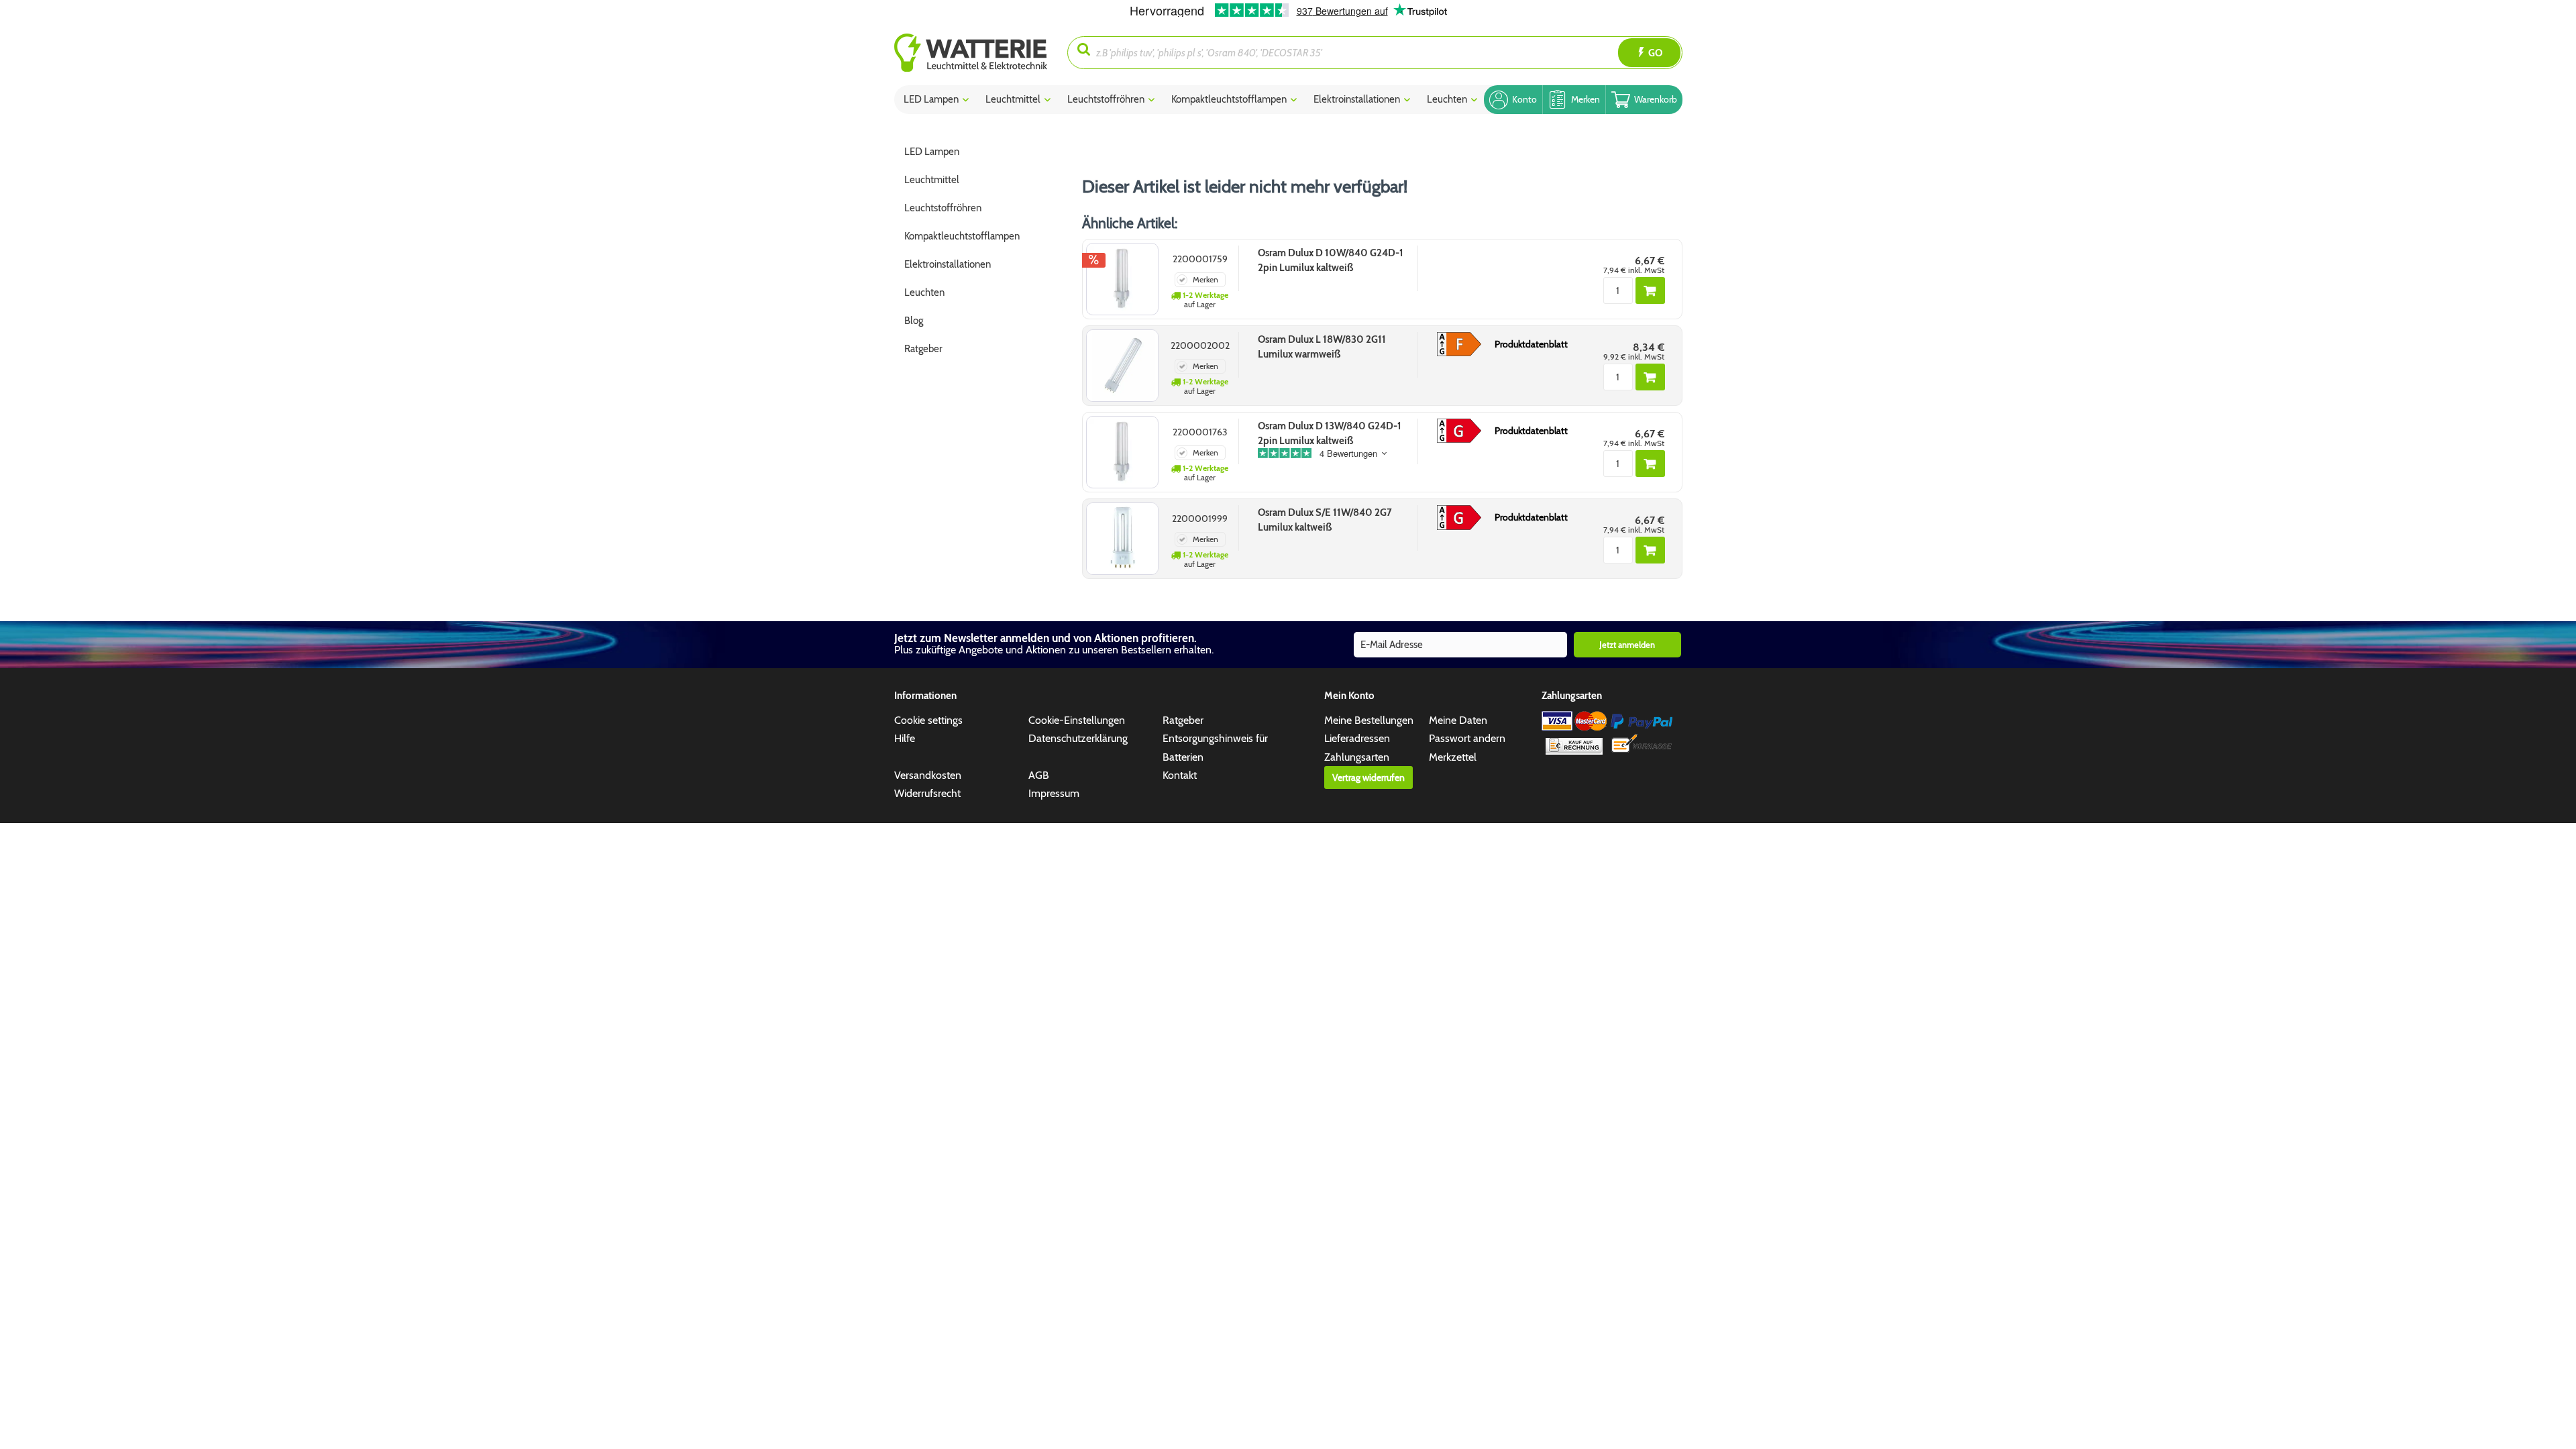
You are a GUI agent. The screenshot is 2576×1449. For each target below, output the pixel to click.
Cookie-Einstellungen (1077, 720)
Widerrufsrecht (927, 793)
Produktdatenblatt (1531, 344)
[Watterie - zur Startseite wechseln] (971, 53)
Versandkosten (928, 775)
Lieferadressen (1357, 738)
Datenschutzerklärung (1078, 738)
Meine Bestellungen (1369, 720)
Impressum (1054, 793)
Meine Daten (1458, 720)
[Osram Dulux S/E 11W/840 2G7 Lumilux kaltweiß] (1122, 539)
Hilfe (905, 738)
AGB (1039, 775)
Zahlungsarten (1357, 757)
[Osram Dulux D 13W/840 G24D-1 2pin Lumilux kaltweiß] (1122, 452)
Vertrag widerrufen (1368, 777)
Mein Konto (1349, 696)
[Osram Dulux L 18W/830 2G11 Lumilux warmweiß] (1122, 366)
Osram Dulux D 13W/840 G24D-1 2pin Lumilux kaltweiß (1330, 433)
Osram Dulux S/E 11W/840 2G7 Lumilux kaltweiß (1325, 520)
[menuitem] (981, 53)
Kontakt (1180, 775)
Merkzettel (1453, 757)
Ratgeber (1183, 720)
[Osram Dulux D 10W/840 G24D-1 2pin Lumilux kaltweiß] (1122, 279)
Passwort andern (1467, 738)
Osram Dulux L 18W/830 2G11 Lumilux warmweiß (1322, 347)
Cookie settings (928, 720)
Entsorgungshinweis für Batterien (1215, 747)
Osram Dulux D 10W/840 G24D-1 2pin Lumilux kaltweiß (1331, 260)
